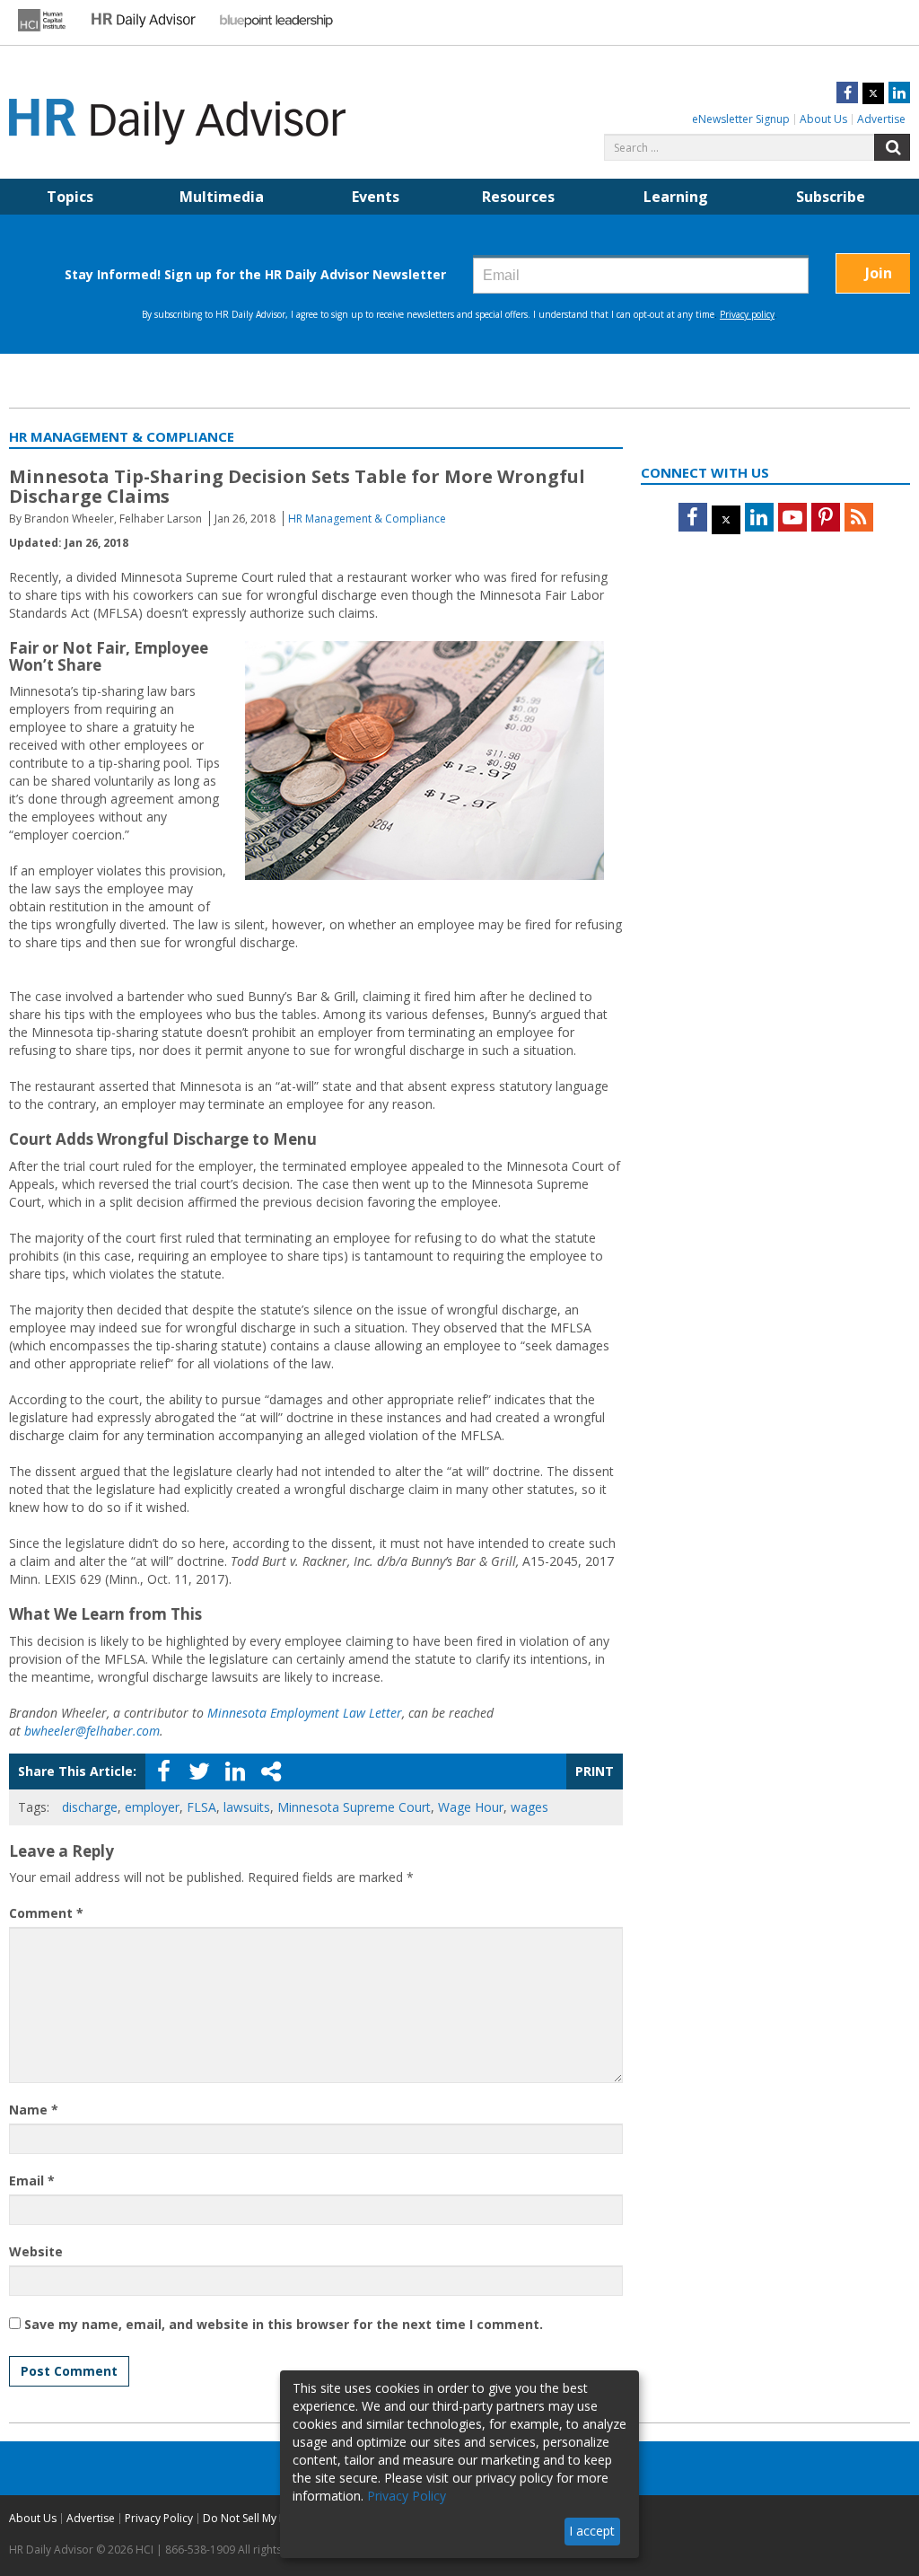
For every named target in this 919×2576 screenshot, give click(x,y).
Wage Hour (471, 1807)
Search (892, 147)
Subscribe (831, 197)
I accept (592, 2531)
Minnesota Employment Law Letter (305, 1713)
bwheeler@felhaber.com (92, 1731)
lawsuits (247, 1807)
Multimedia (222, 197)
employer (152, 1807)
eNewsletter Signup (741, 119)
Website (36, 2251)
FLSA (201, 1807)
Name (34, 2110)
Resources (518, 197)
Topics (70, 197)
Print (595, 1771)
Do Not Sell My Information (271, 2518)
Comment (46, 1913)
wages (530, 1807)
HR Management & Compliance (367, 519)
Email (32, 2180)
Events (376, 197)
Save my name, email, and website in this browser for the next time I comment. (284, 2324)
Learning (676, 197)
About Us (823, 119)
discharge (90, 1807)
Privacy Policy (159, 2518)
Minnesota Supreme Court (354, 1807)
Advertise (881, 119)
